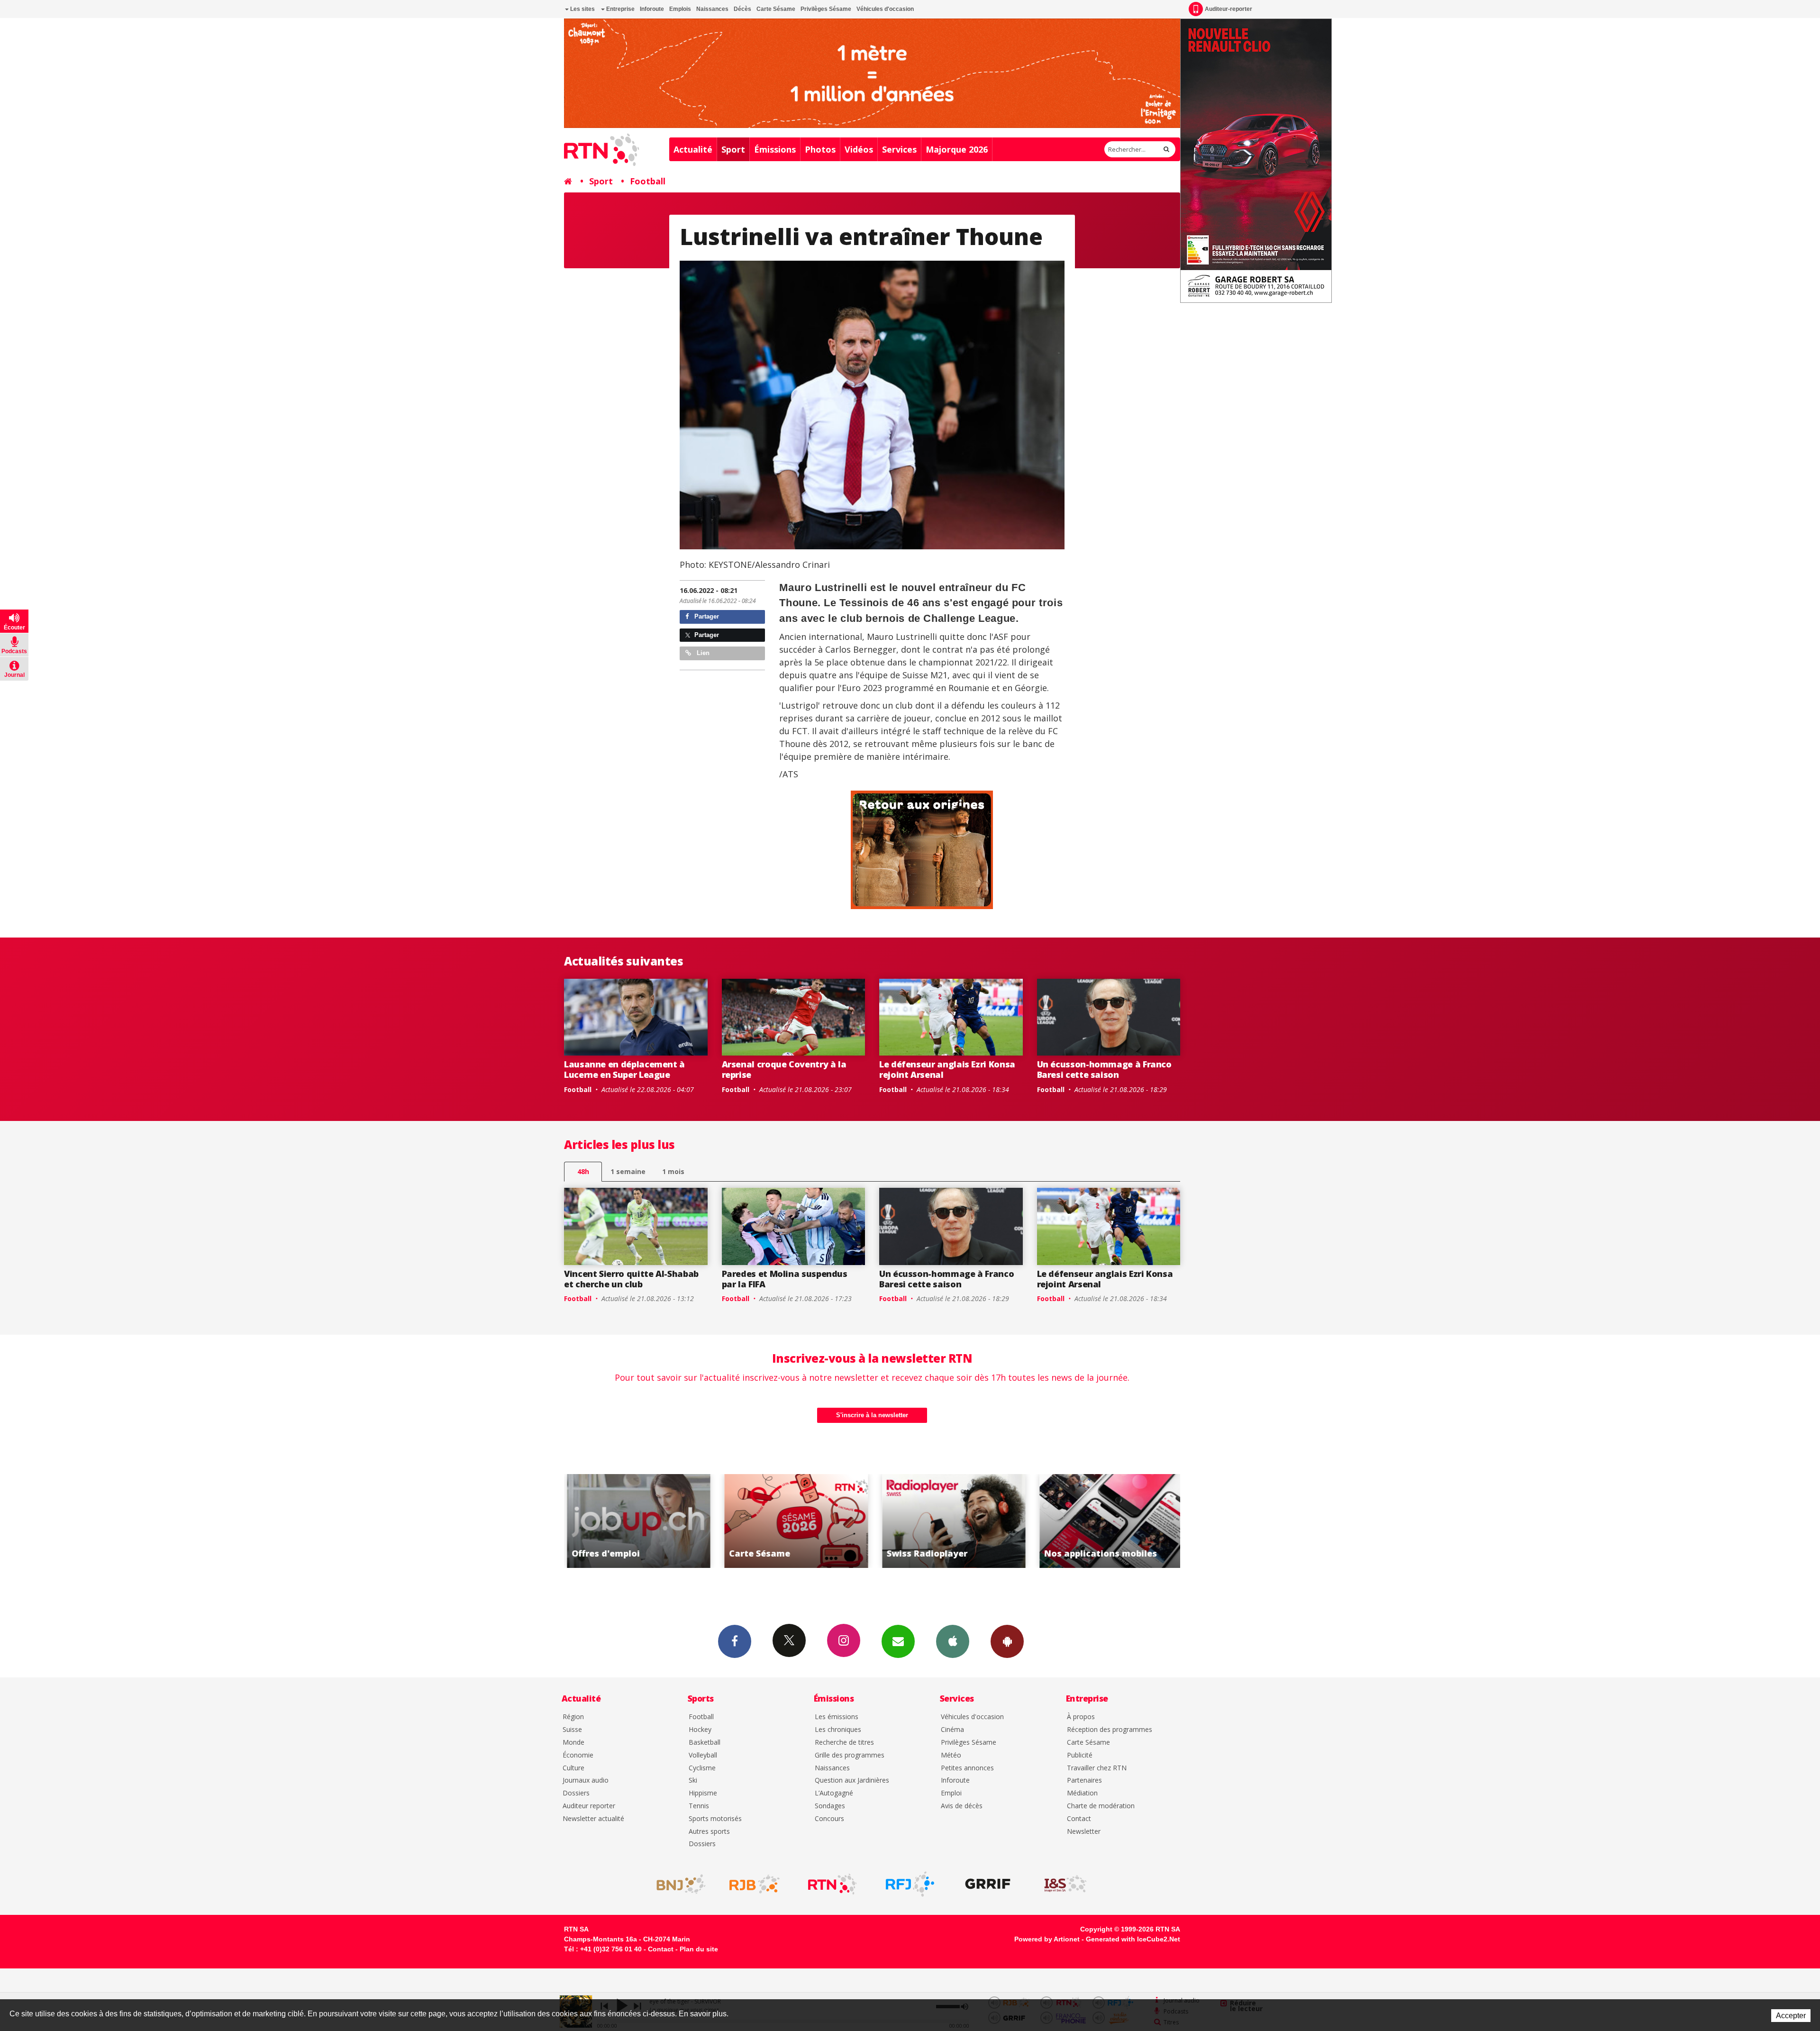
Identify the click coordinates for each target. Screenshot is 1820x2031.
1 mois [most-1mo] (673, 1171)
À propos (1081, 1717)
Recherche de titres (844, 1743)
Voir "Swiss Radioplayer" (794, 1521)
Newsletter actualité (593, 1819)
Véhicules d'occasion (885, 9)
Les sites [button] (582, 9)
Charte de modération (1101, 1806)
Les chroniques (838, 1730)
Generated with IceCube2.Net (1133, 1939)
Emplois (680, 9)
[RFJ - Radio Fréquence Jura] (910, 1884)
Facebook (735, 1641)
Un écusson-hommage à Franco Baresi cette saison (1104, 1069)
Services (899, 149)
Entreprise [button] (620, 9)
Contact (1079, 1819)
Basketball (705, 1743)
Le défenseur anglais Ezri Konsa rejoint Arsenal (947, 1069)
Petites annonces (967, 1768)
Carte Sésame (776, 9)
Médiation (1082, 1793)
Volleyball (703, 1755)
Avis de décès (962, 1806)
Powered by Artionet (1047, 1939)
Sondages (830, 1806)
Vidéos (859, 149)
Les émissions (837, 1717)
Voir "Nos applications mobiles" (951, 1521)
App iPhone (953, 1641)
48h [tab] (583, 1171)
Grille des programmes (850, 1755)
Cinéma (952, 1730)
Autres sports (709, 1832)
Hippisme (703, 1793)
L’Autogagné (834, 1793)
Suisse (572, 1730)
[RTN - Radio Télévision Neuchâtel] (832, 1884)
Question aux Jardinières (852, 1781)
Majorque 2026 (957, 149)
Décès (742, 9)
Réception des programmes (1110, 1730)
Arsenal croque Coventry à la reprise (784, 1069)
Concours (829, 1819)
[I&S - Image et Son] (1065, 1884)
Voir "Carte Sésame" (636, 1521)
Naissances (712, 9)
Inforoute (652, 9)
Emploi (951, 1793)
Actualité (693, 149)
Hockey (700, 1730)
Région (573, 1717)
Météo (951, 1755)
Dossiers (576, 1793)
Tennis (699, 1806)
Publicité (1080, 1755)
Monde (573, 1743)
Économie (578, 1755)
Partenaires (1084, 1781)
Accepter (1791, 2016)
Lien (702, 653)
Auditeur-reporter (1228, 9)
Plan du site (699, 1949)
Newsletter (1084, 1832)
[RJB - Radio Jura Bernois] (755, 1884)
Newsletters (898, 1641)
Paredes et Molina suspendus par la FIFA (785, 1279)
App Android (1007, 1641)
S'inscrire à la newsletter (872, 1415)
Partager (706, 616)
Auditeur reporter (589, 1806)
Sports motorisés (715, 1819)
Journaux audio (586, 1781)
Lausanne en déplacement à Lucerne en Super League (624, 1069)
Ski (693, 1781)
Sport (733, 149)
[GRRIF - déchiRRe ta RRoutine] (988, 1884)
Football (648, 181)
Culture (573, 1768)
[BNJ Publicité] (677, 1884)
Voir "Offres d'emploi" (1109, 1521)
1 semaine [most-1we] (628, 1171)
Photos (820, 149)
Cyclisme (702, 1768)
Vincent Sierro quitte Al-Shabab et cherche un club (631, 1279)
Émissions (775, 149)
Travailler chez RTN (1097, 1768)
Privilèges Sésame (826, 9)
